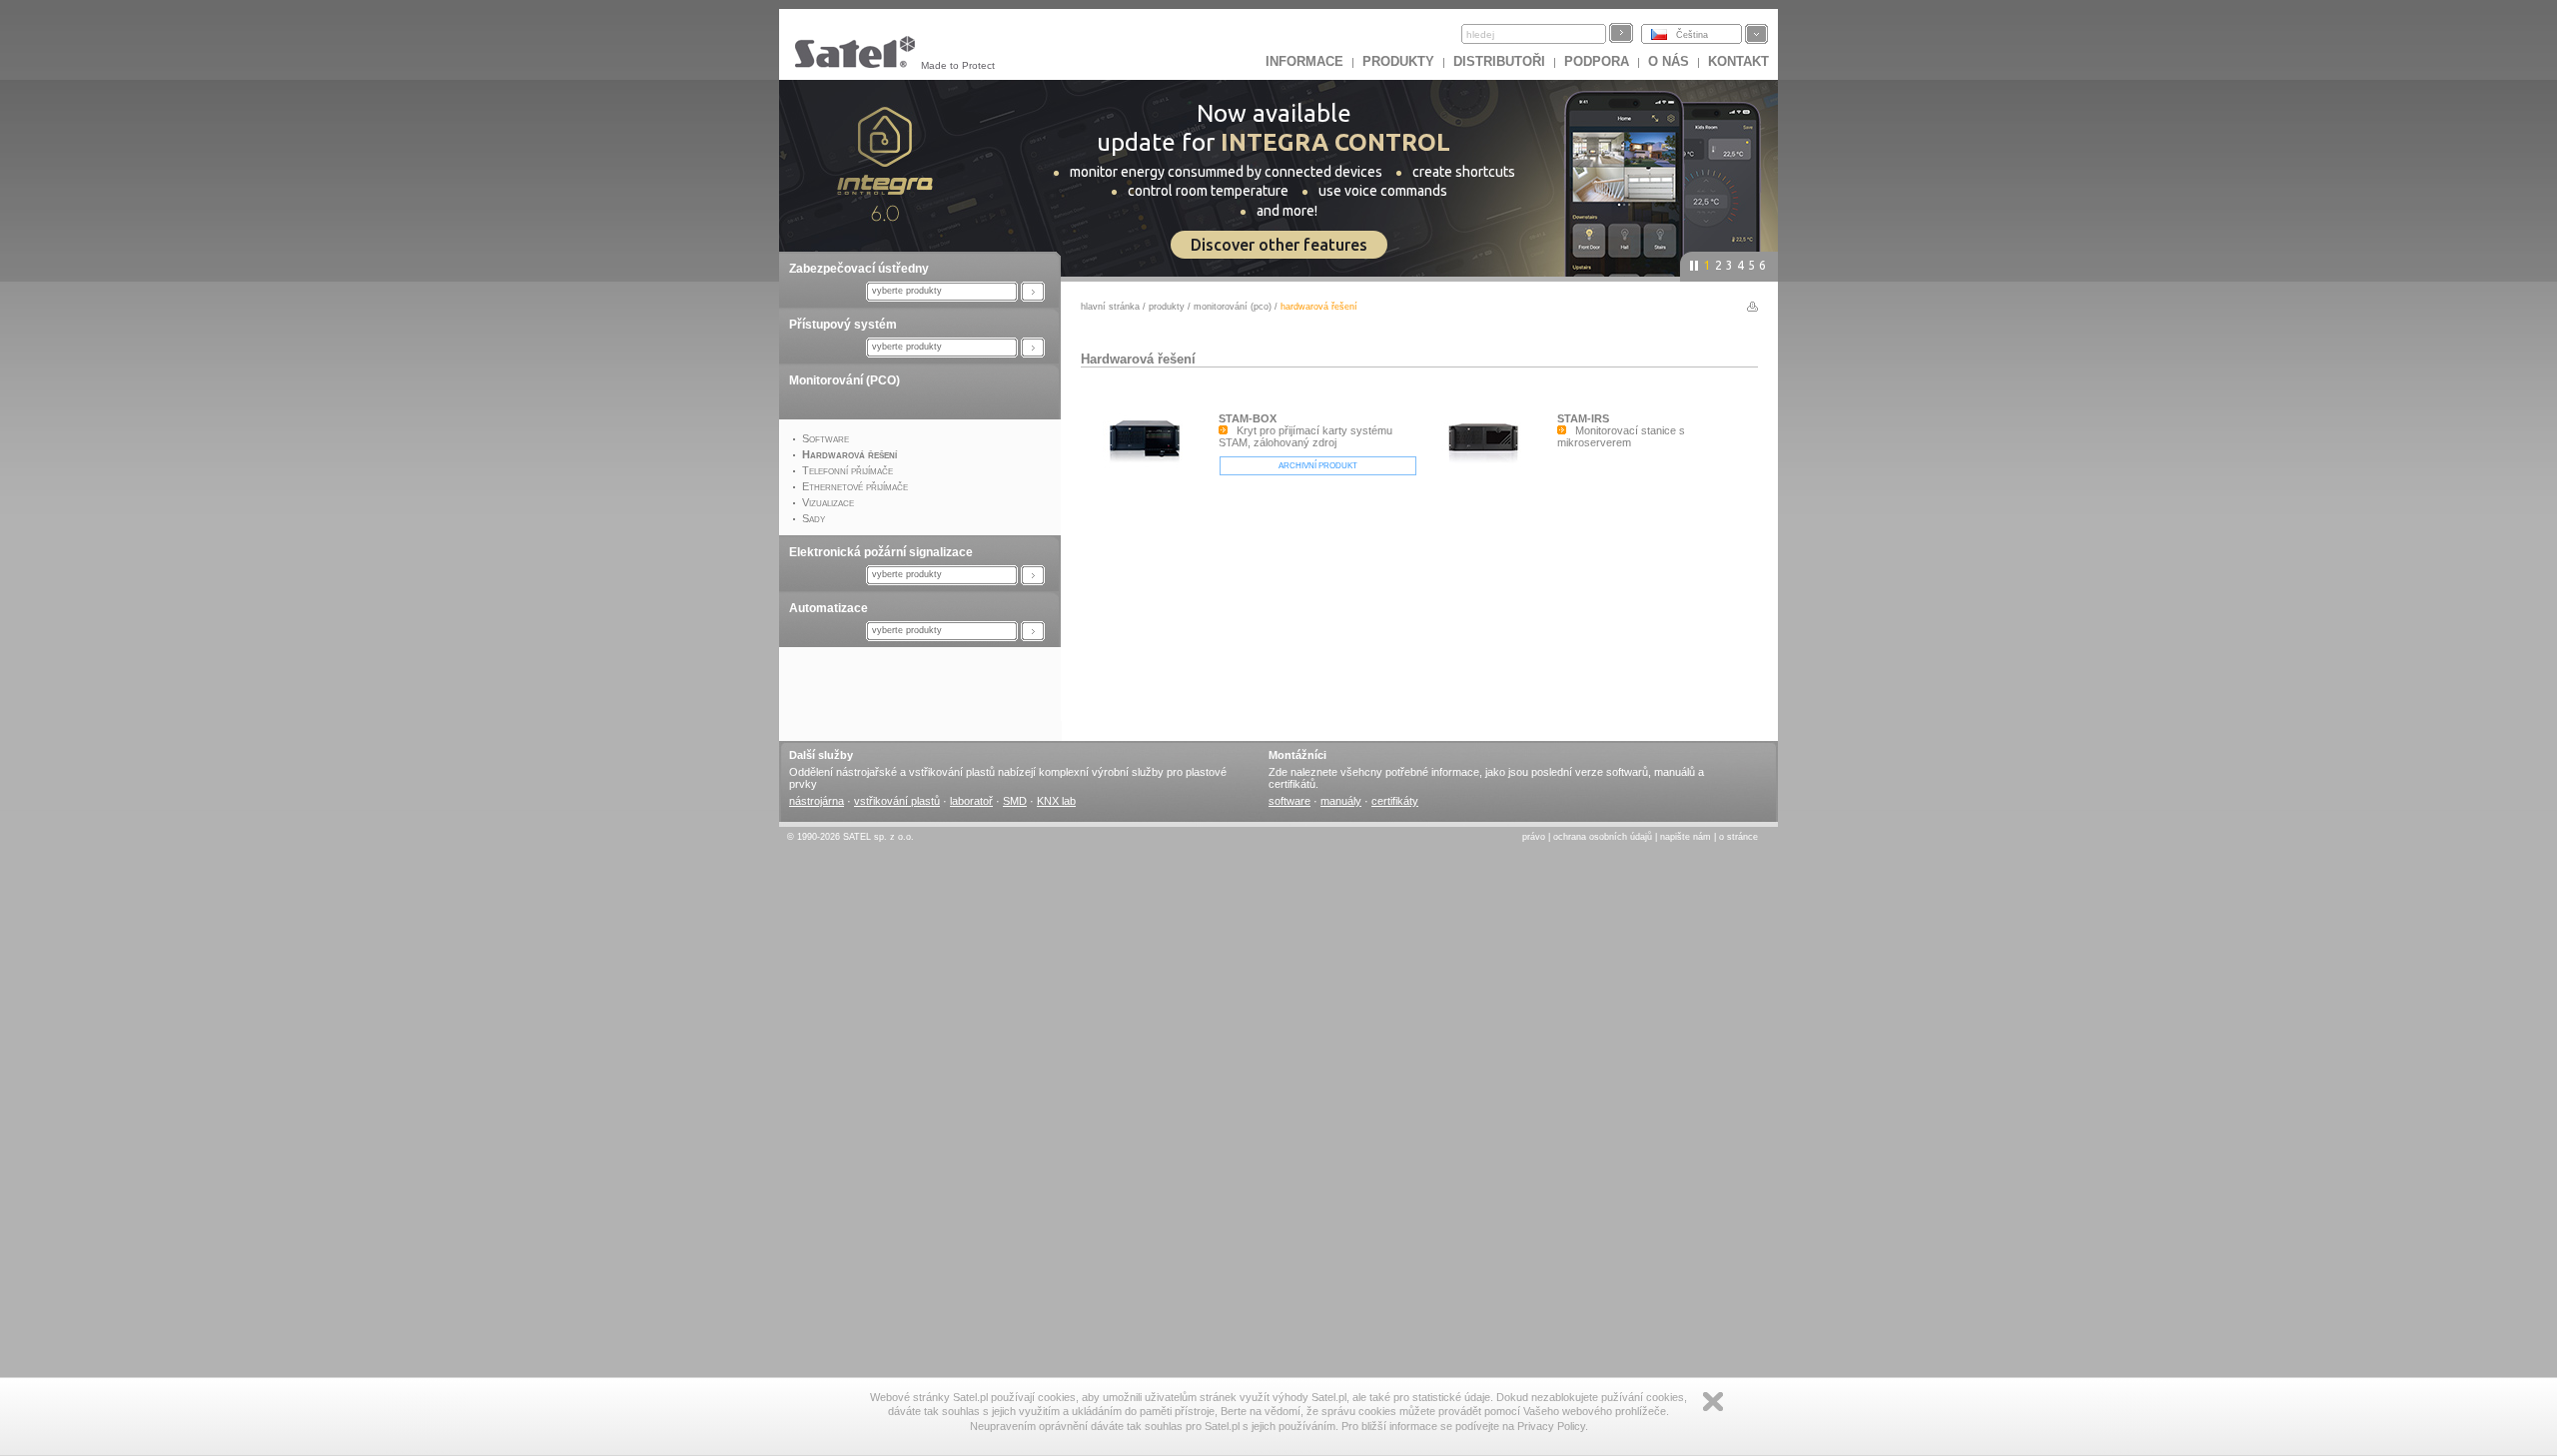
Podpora (1597, 61)
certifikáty (1395, 801)
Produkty (1398, 61)
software (1289, 801)
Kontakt (1738, 61)
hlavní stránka (1110, 307)
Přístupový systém (843, 325)
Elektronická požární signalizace (881, 552)
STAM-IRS (1583, 418)
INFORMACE (1304, 61)
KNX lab (1056, 801)
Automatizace (829, 608)
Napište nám (1686, 837)
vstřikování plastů (897, 801)
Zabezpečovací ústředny (859, 269)
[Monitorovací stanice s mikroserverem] (1488, 487)
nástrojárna (817, 801)
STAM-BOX (1248, 418)
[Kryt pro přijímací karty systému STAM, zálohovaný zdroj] (1150, 487)
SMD (1015, 801)
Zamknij (1713, 1402)
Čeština (1692, 35)
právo (1534, 837)
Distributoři (1499, 61)
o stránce (1738, 837)
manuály (1341, 801)
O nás (1669, 61)
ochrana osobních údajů (1603, 837)
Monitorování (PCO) (845, 380)
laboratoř (971, 801)
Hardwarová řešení (1138, 359)
